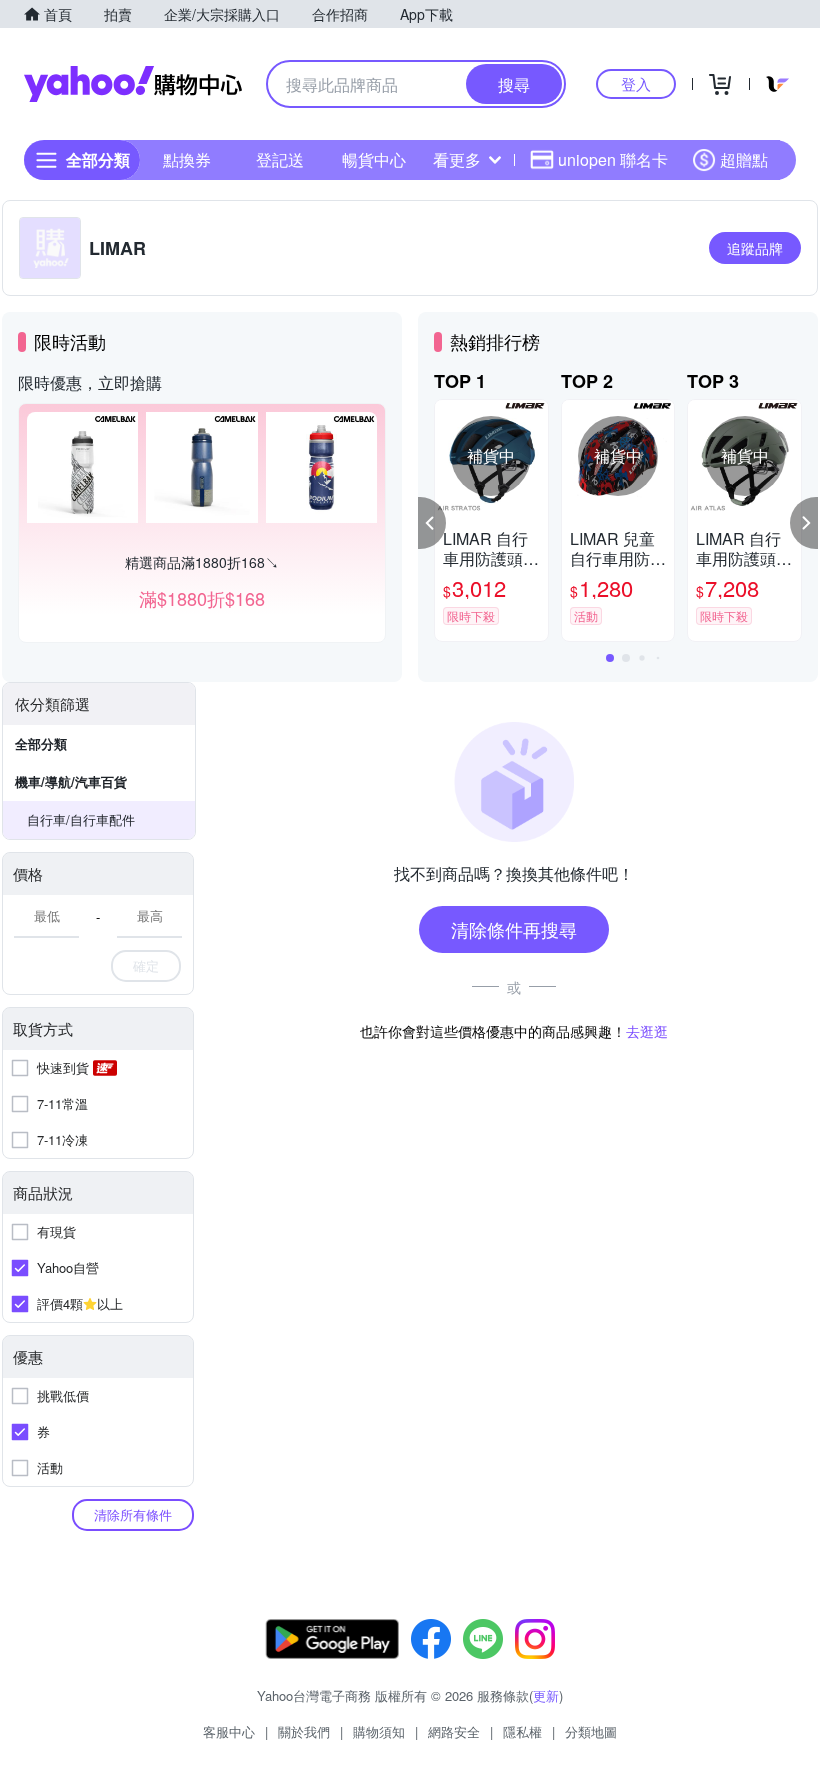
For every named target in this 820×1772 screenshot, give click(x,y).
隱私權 (522, 1731)
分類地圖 (591, 1731)
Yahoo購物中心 (133, 84)
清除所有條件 (133, 1514)
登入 (636, 83)
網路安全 (454, 1731)
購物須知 (379, 1731)
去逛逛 (647, 1031)
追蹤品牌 (755, 248)
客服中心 (229, 1731)
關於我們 (304, 1731)
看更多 (457, 159)
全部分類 (41, 743)
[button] (432, 523)
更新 (546, 1695)
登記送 (280, 159)
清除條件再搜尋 (514, 929)
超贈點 (744, 159)
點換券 (187, 159)
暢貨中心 (374, 159)
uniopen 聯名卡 (613, 159)
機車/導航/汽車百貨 (71, 781)
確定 (146, 965)
